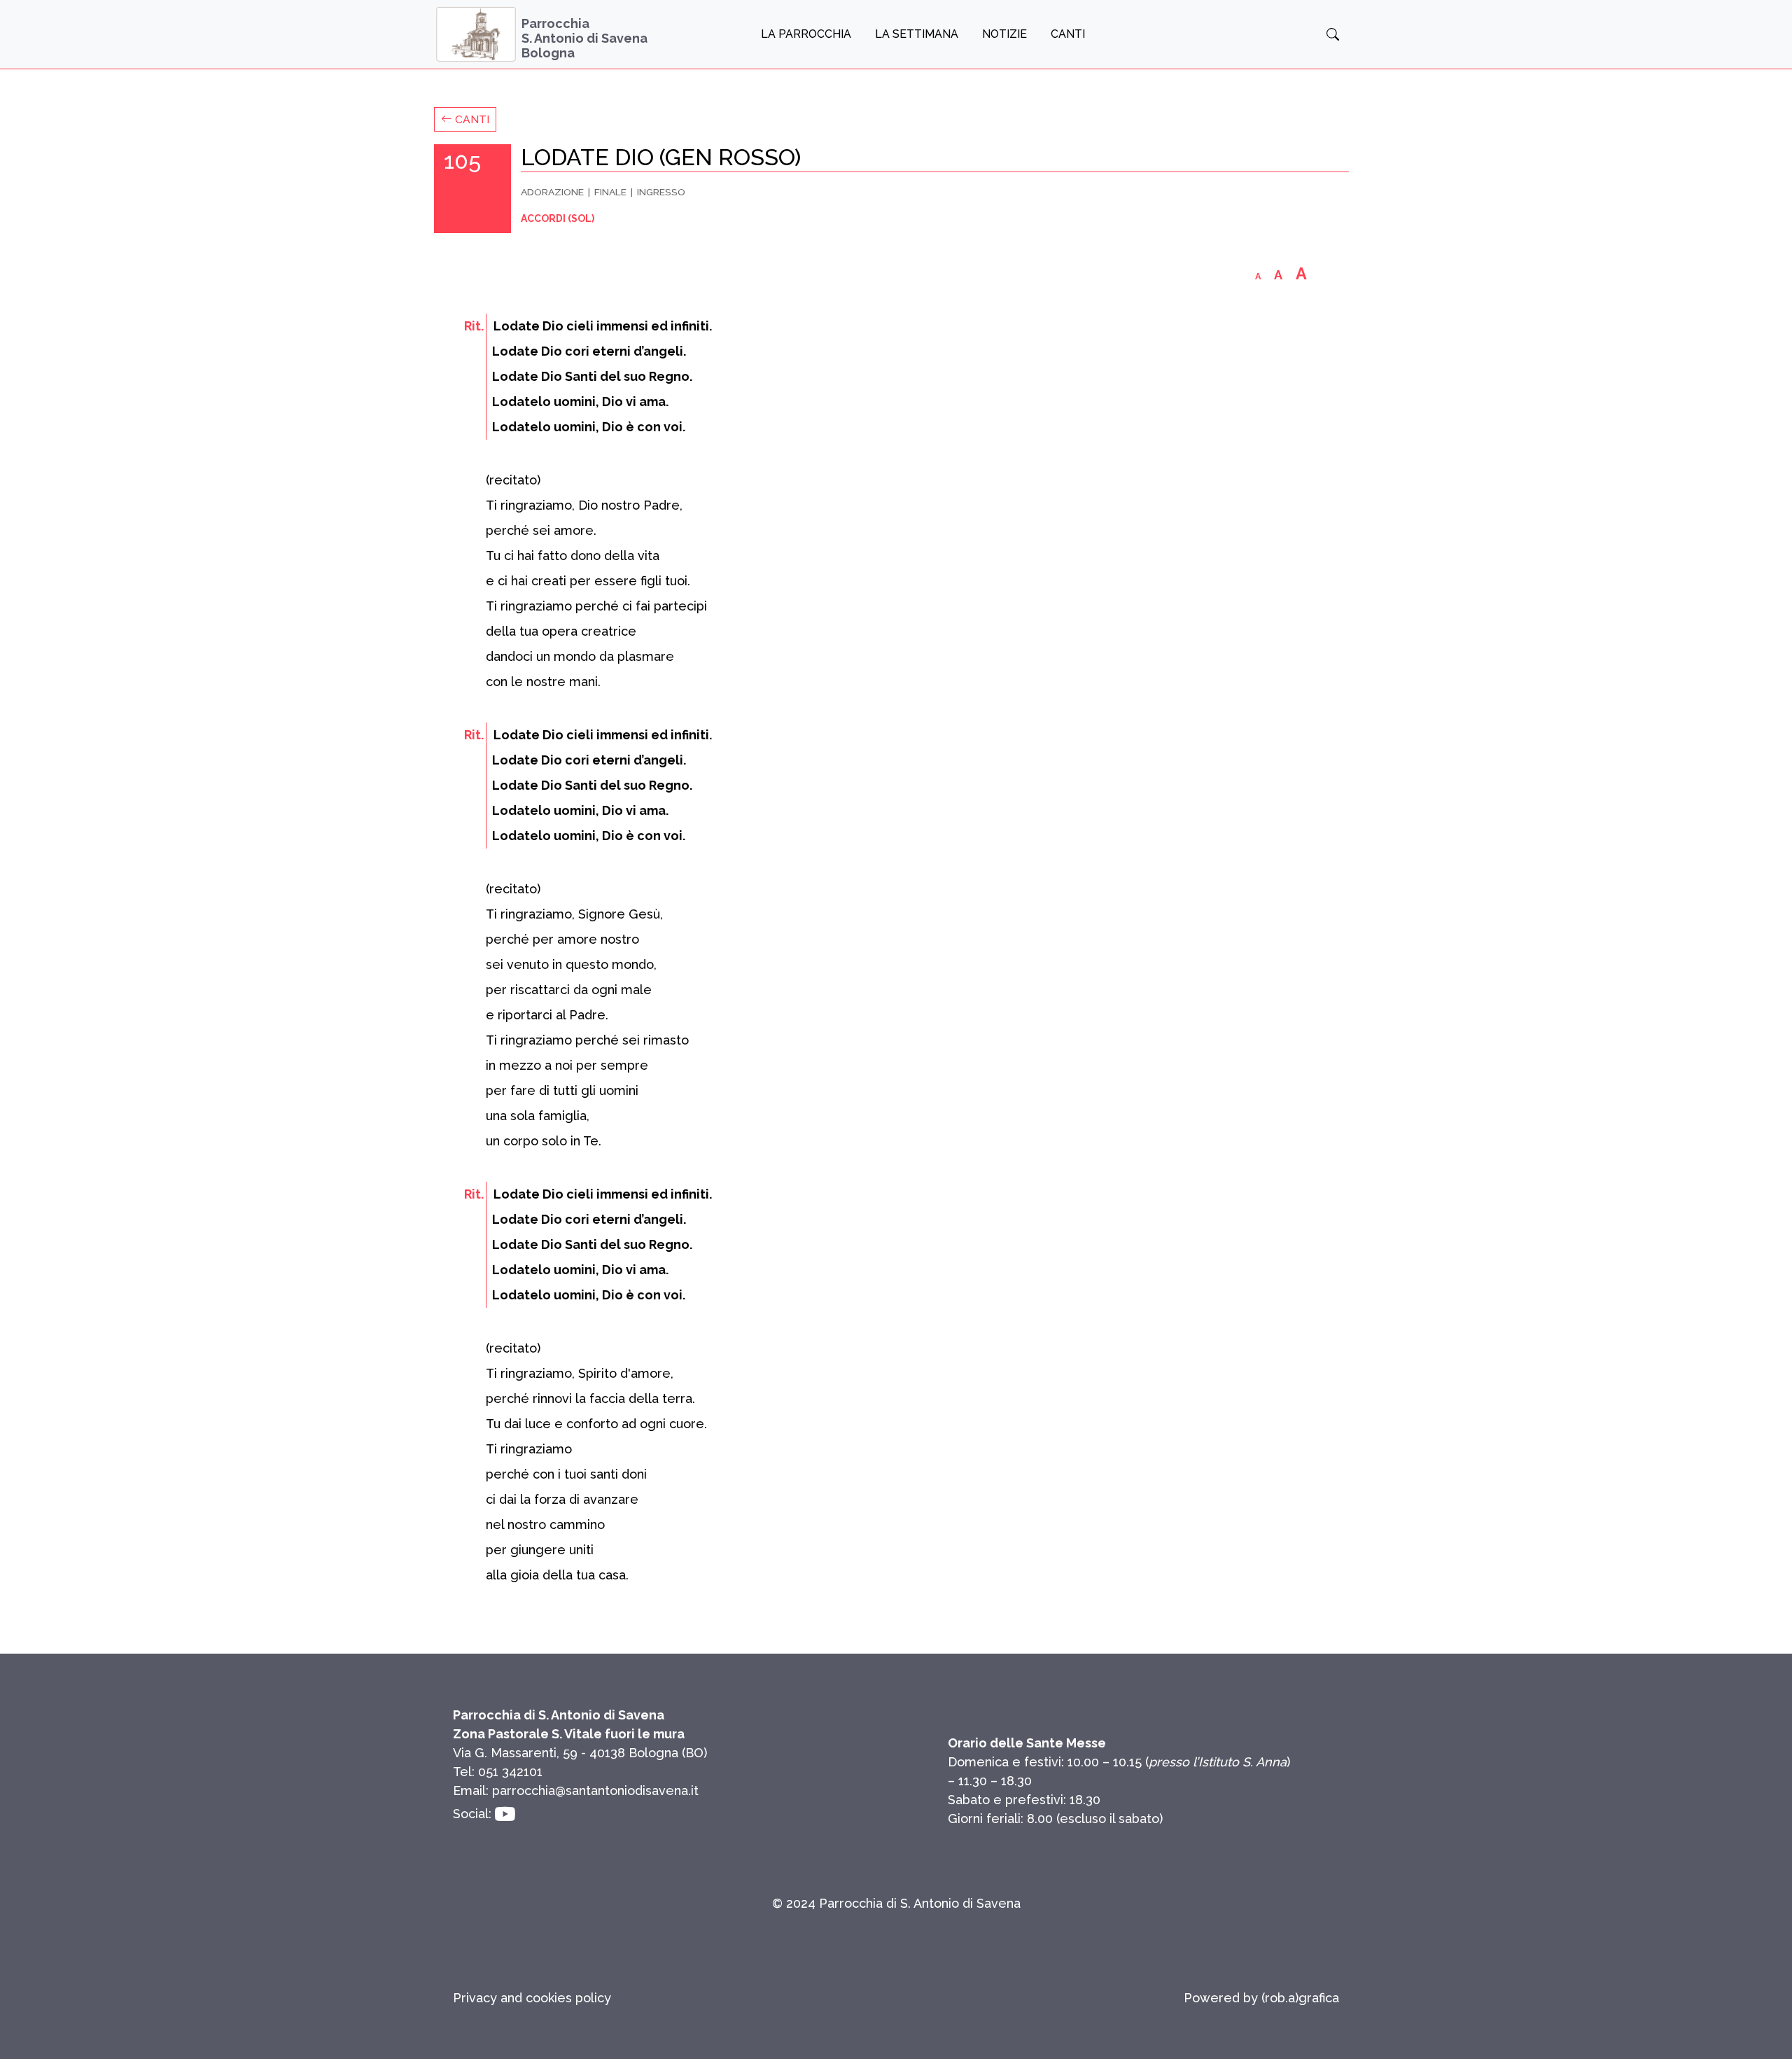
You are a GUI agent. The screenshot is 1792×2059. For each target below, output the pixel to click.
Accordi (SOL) (558, 218)
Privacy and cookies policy (532, 1998)
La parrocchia (806, 34)
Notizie (1004, 34)
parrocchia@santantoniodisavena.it (595, 1791)
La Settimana (917, 34)
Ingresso (661, 192)
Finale (610, 192)
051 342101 (510, 1772)
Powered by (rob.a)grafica (1261, 1998)
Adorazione (552, 192)
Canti (1068, 34)
